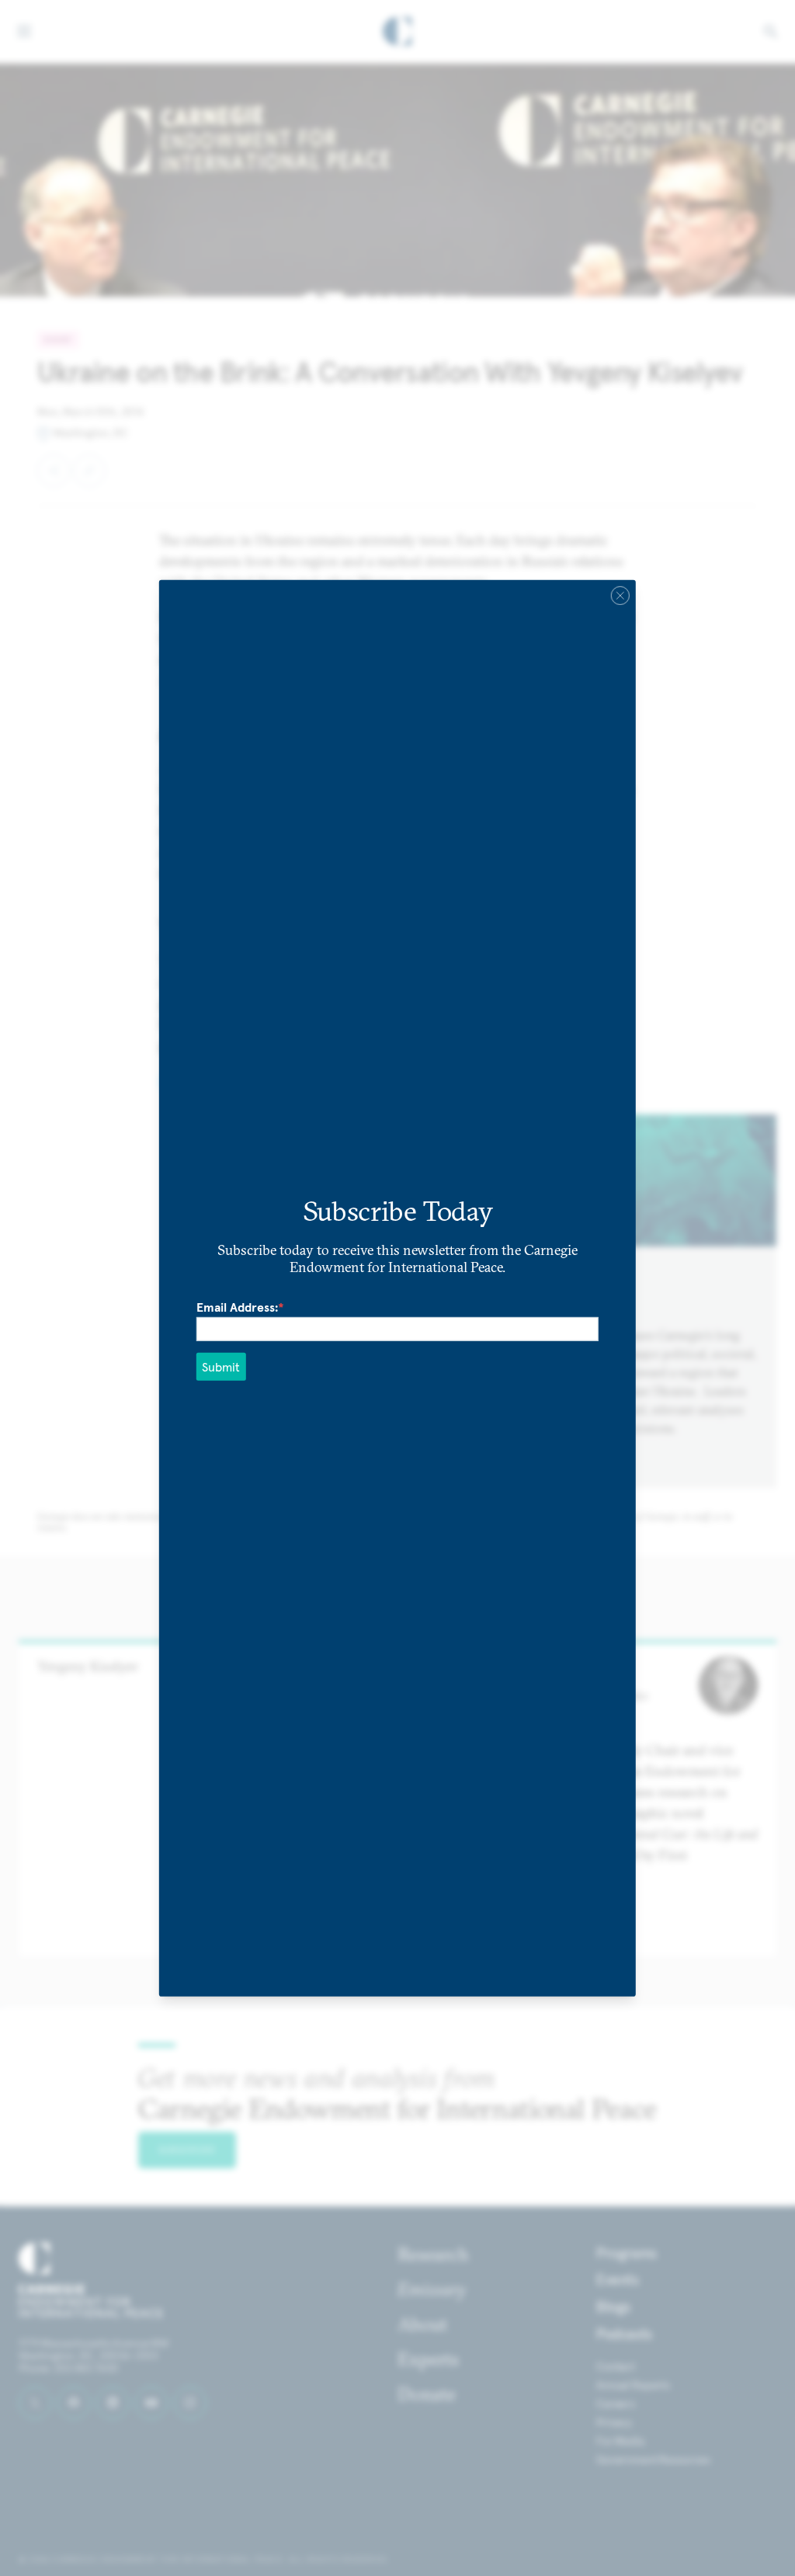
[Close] (620, 595)
